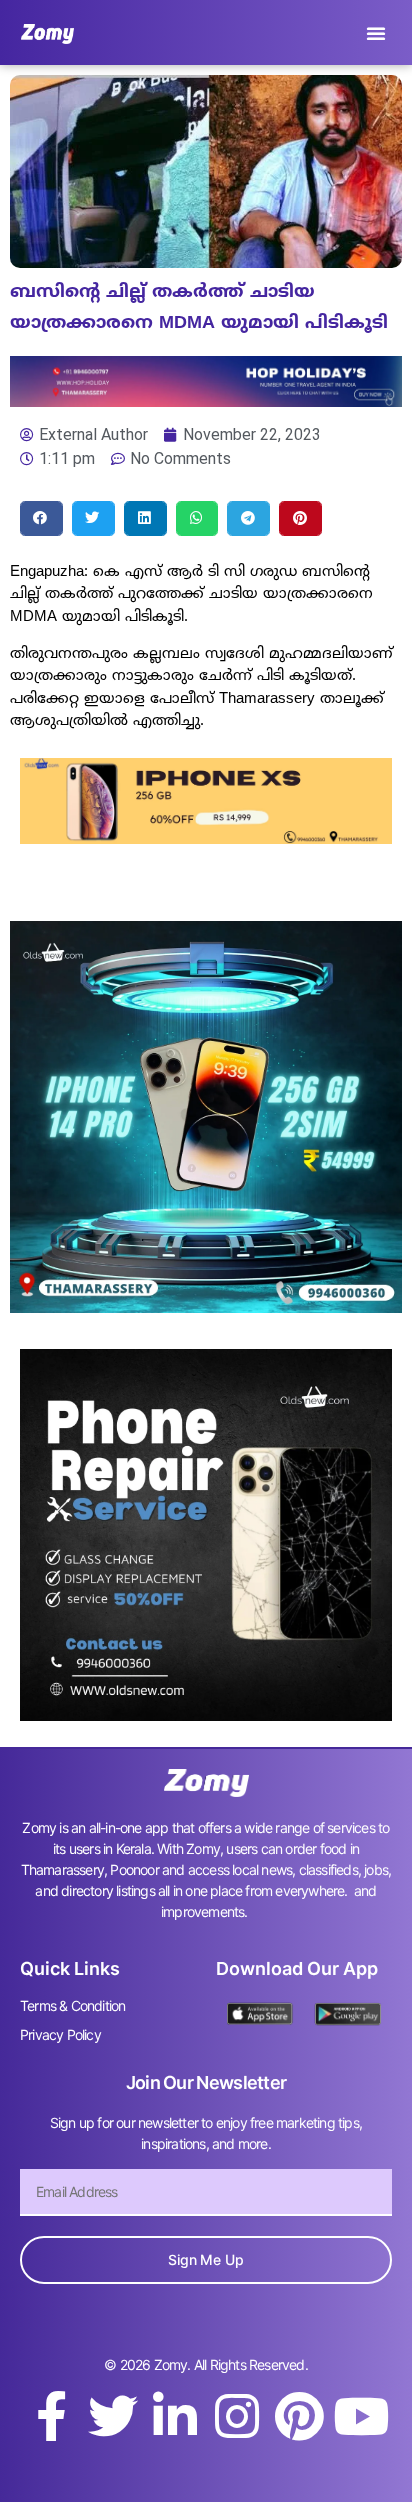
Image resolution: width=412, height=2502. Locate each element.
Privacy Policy (60, 2034)
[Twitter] (113, 2416)
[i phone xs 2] (206, 838)
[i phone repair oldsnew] (206, 1715)
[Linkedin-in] (175, 2416)
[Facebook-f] (51, 2416)
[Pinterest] (299, 2416)
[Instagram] (237, 2416)
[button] (376, 33)
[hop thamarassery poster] (206, 401)
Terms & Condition (72, 2005)
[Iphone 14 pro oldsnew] (206, 1307)
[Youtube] (361, 2416)
